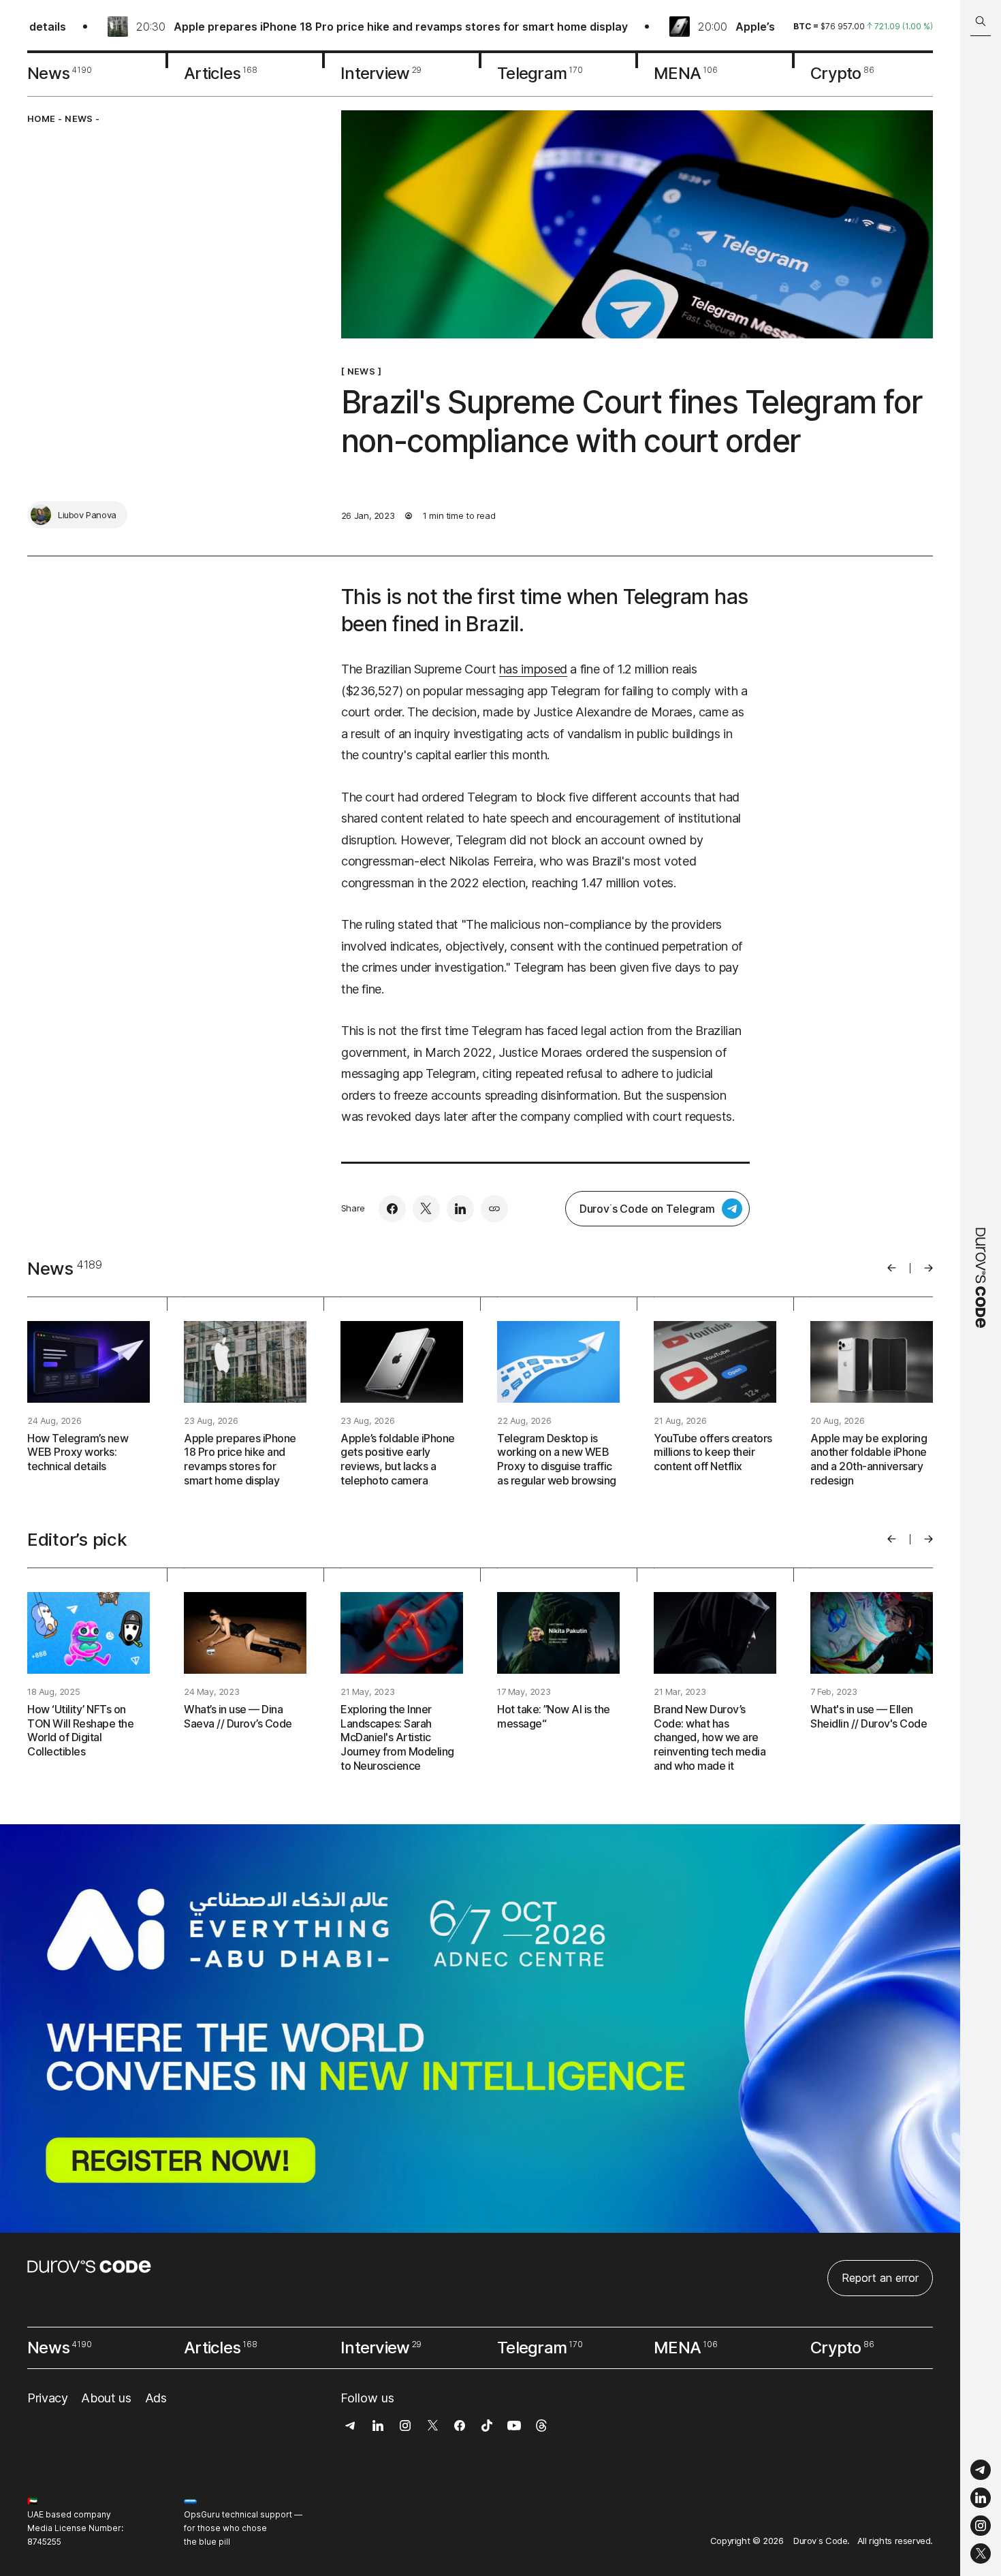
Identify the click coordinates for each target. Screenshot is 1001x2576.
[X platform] (981, 2554)
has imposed (533, 669)
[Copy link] (494, 1209)
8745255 (44, 2542)
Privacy (47, 2398)
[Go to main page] (981, 1288)
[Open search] (981, 21)
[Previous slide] (892, 1268)
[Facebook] (392, 1209)
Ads (156, 2398)
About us (106, 2398)
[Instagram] (981, 2526)
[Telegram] (981, 2470)
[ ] (361, 371)
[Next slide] (928, 1268)
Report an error (880, 2278)
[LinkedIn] (981, 2498)
